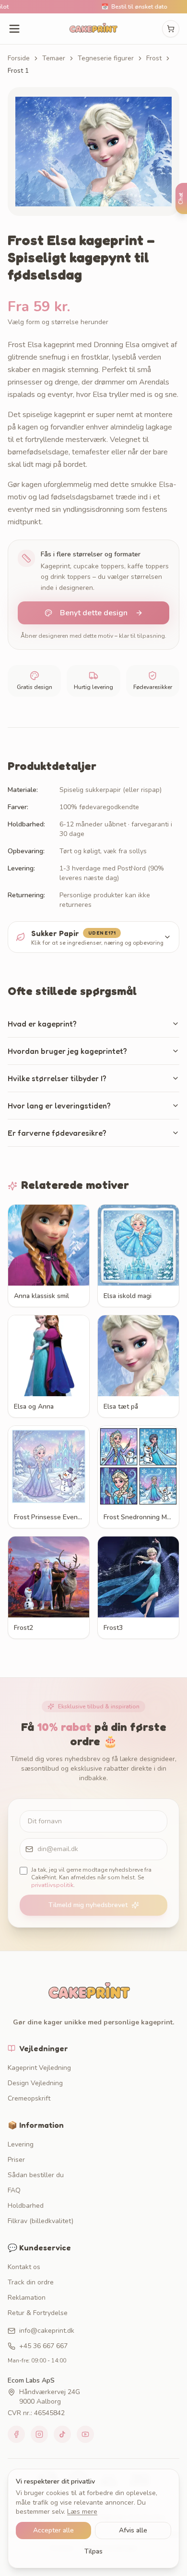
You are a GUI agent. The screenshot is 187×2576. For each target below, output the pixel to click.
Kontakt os (24, 2267)
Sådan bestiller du (36, 2175)
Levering (21, 2144)
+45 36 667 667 (43, 2346)
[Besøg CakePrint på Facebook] (16, 2434)
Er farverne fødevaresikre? (57, 1133)
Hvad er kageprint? (42, 1024)
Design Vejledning (35, 2083)
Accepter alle (53, 2530)
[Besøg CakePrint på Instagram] (39, 2434)
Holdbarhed (26, 2206)
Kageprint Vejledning (39, 2068)
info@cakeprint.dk (47, 2331)
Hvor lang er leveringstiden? (59, 1106)
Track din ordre (31, 2282)
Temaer (54, 58)
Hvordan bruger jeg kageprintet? (67, 1051)
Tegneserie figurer (106, 58)
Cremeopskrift (29, 2098)
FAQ (14, 2190)
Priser (16, 2160)
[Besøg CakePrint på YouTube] (85, 2434)
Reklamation (27, 2298)
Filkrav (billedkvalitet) (41, 2221)
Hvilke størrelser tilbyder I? (57, 1078)
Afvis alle (133, 2530)
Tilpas (93, 2551)
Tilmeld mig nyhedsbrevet (88, 1905)
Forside (19, 58)
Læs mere (82, 2512)
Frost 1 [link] (18, 71)
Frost (154, 58)
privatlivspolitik (52, 1885)
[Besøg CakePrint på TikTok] (62, 2434)
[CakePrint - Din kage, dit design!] (93, 29)
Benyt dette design (94, 613)
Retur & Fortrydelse (38, 2313)
